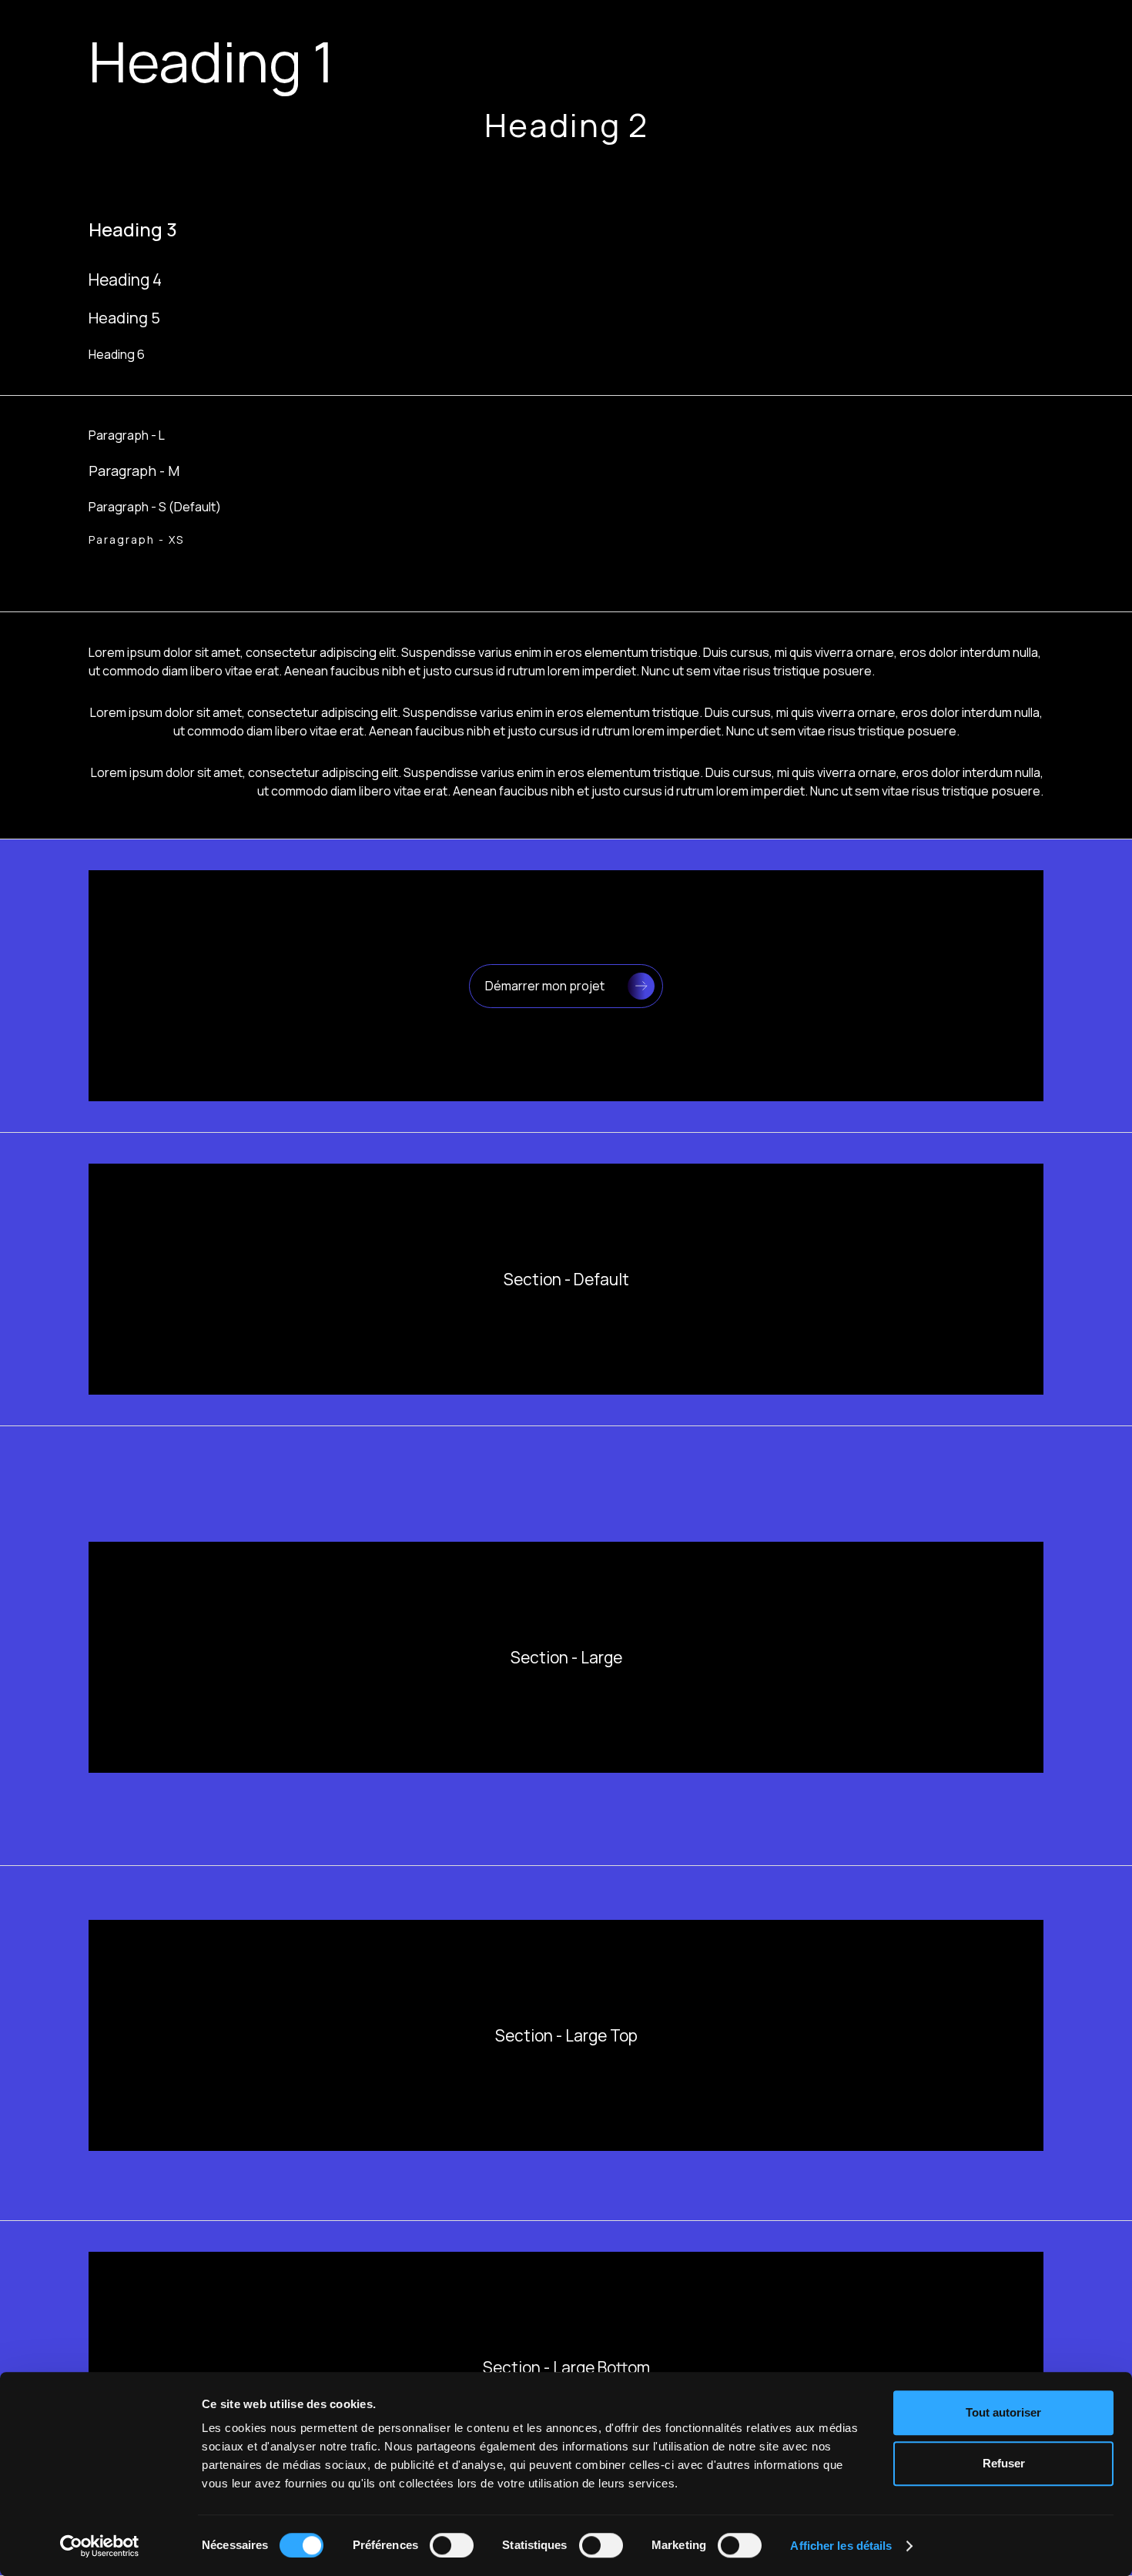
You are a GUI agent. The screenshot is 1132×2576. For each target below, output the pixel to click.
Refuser (1004, 2463)
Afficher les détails (841, 2546)
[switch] (452, 2545)
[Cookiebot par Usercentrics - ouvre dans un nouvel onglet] (100, 2546)
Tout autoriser (1003, 2412)
